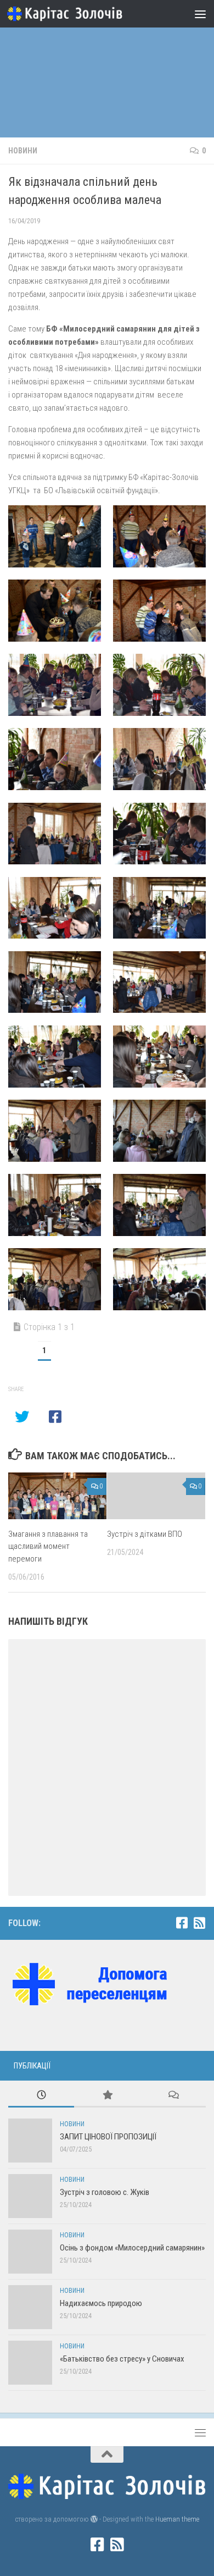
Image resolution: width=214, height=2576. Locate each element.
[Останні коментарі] (173, 2096)
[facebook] (182, 1923)
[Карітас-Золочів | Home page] (84, 14)
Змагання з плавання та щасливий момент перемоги (48, 1546)
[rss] (199, 1923)
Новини (23, 151)
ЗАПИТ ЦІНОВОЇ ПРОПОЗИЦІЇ (108, 2137)
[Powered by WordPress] (94, 2519)
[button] (55, 536)
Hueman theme (177, 2519)
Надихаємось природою (101, 2303)
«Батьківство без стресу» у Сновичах (122, 2359)
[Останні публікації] (41, 2096)
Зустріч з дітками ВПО (145, 1534)
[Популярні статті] (107, 2096)
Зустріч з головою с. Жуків (105, 2192)
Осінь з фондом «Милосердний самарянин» (132, 2248)
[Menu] (200, 14)
